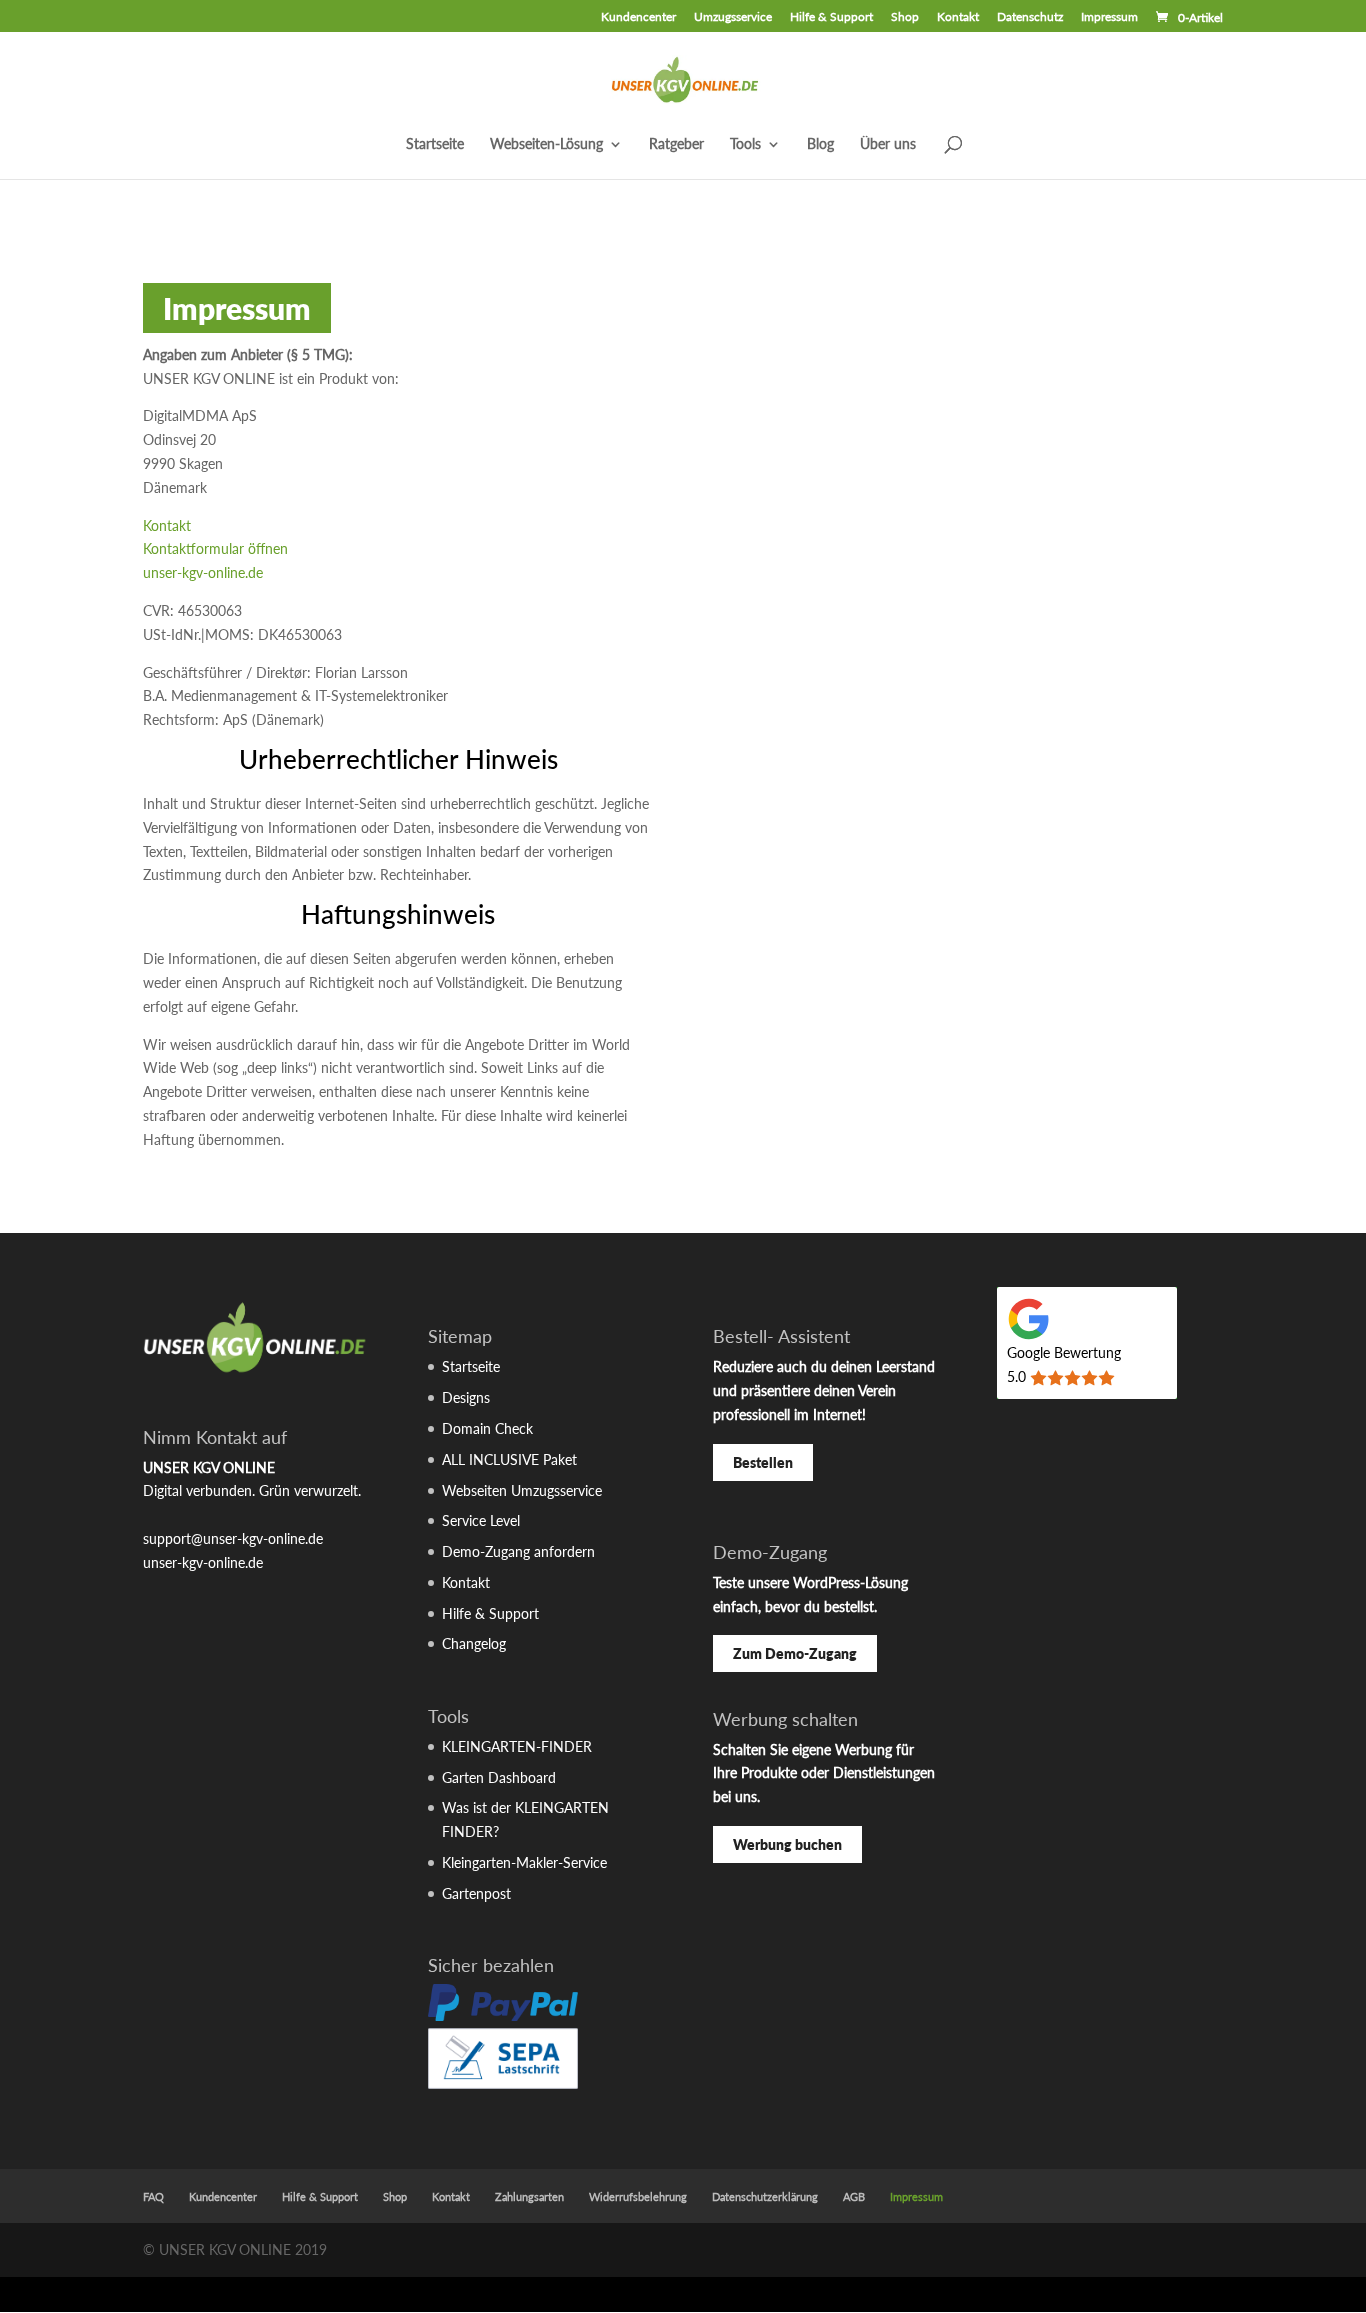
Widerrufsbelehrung (638, 2196)
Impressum (1109, 17)
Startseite (435, 144)
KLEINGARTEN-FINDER (517, 1746)
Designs (466, 1397)
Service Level (481, 1520)
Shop (905, 17)
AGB (854, 2196)
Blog (820, 144)
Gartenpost (476, 1893)
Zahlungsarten (529, 2196)
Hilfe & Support (831, 17)
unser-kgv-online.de (203, 572)
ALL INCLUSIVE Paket (509, 1459)
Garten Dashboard (499, 1777)
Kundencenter (638, 17)
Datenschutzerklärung (765, 2196)
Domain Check (487, 1428)
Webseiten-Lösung (546, 144)
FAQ (153, 2196)
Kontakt (958, 17)
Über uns (888, 144)
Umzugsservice (733, 17)
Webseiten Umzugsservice (522, 1490)
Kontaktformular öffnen (215, 548)
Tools (745, 144)
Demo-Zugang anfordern (518, 1551)
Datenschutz (1030, 17)
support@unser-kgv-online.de (233, 1538)
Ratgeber (676, 144)
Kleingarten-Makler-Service (524, 1862)
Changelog (474, 1643)
